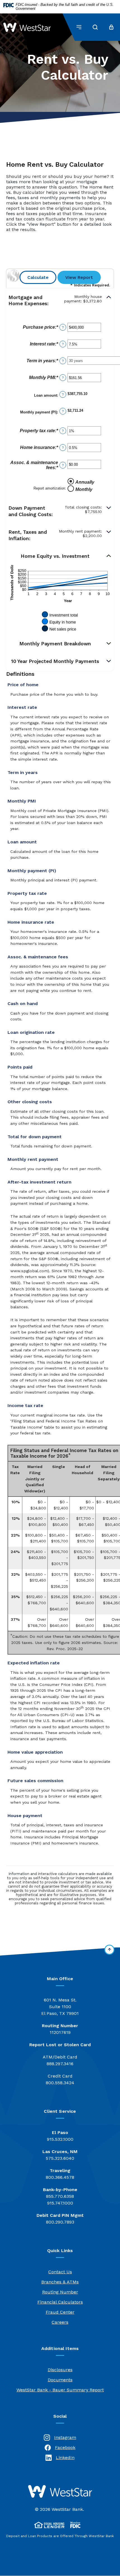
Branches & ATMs (60, 2282)
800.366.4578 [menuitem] (60, 2174)
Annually (85, 482)
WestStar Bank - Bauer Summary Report (60, 2390)
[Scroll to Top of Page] (109, 1950)
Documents (60, 2380)
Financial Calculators (60, 2302)
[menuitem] (60, 2007)
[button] (60, 301)
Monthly (84, 489)
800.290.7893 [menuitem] (60, 2219)
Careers (60, 2322)
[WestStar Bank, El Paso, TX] (27, 27)
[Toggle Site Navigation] (79, 27)
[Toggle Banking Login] (111, 27)
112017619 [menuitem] (60, 2029)
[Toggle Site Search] (95, 27)
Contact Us (60, 2272)
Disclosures (60, 2370)
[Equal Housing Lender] (49, 2525)
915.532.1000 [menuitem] (60, 2136)
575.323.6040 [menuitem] (60, 2155)
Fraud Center (60, 2312)
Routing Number (60, 2292)
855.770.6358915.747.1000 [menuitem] (60, 2196)
